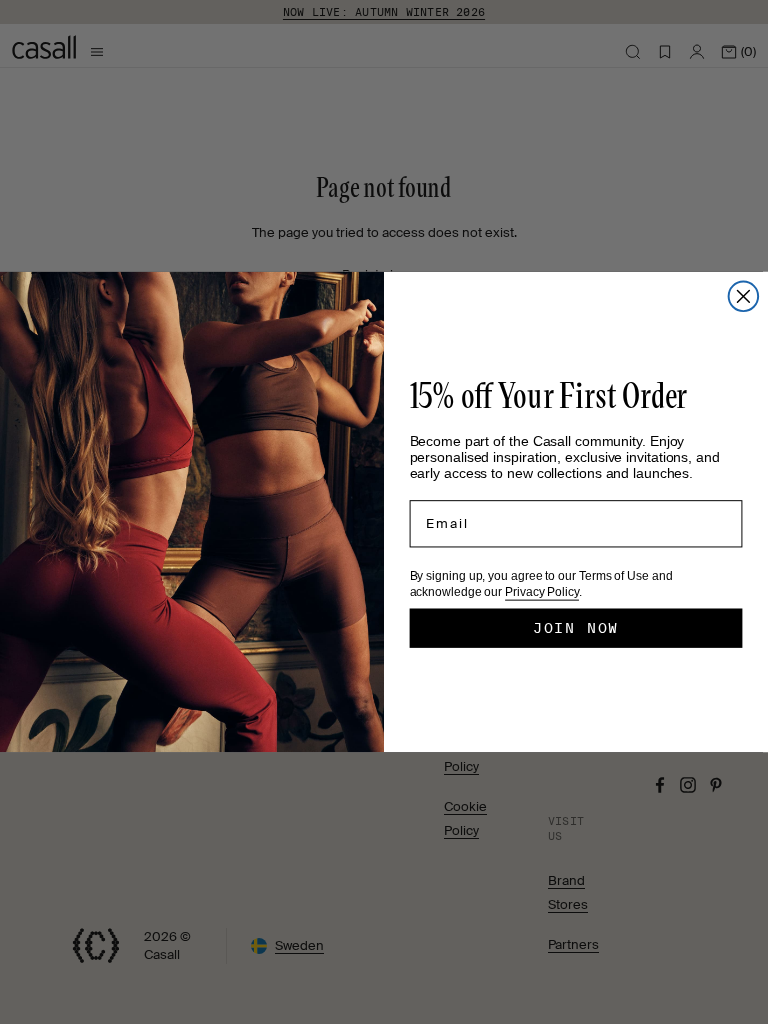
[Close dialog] (744, 297)
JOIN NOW (576, 628)
